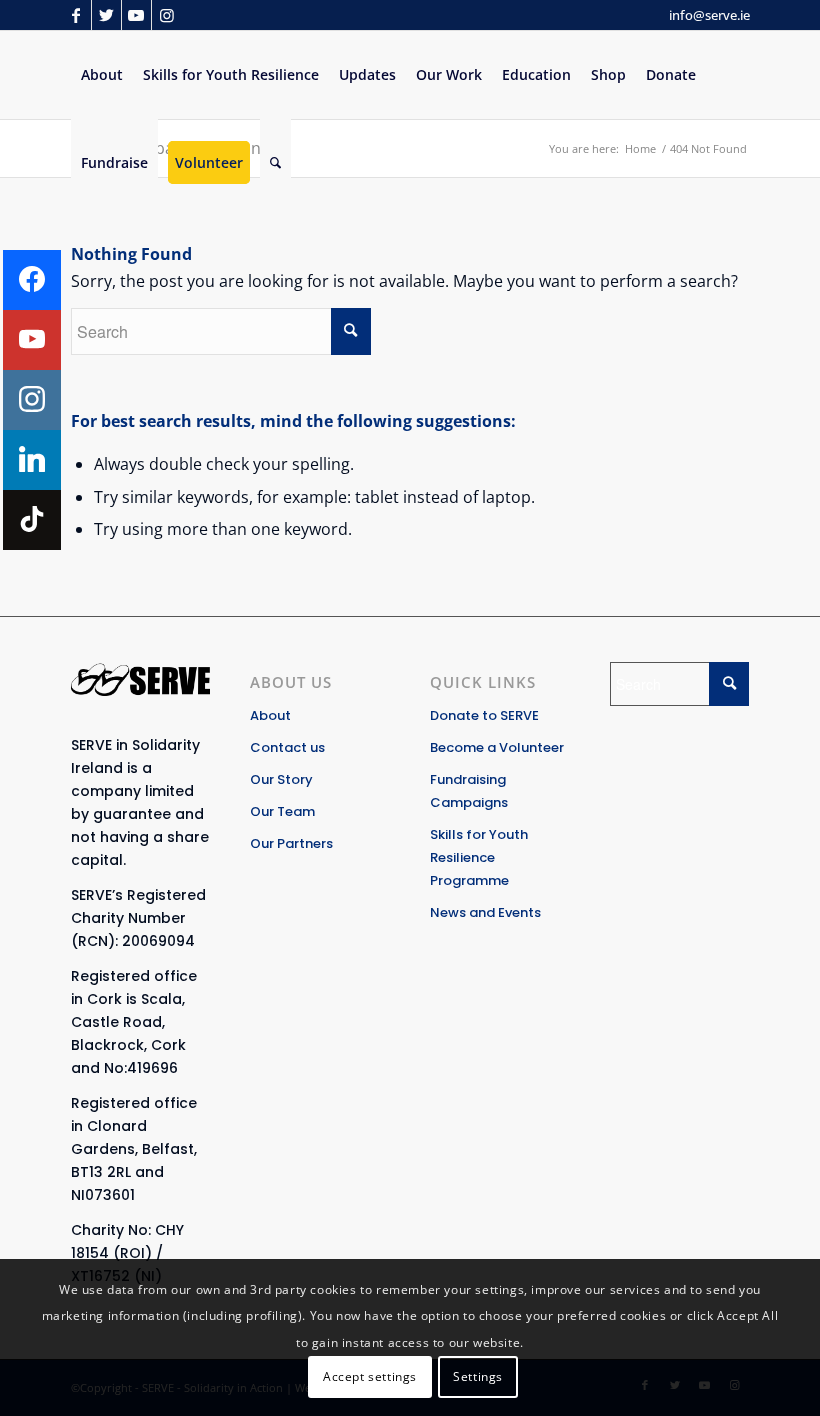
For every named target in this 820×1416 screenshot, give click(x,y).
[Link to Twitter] (106, 15)
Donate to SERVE (484, 715)
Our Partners (291, 843)
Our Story (281, 779)
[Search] (275, 163)
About (270, 715)
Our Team (282, 811)
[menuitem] (102, 75)
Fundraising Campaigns (469, 791)
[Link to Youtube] (136, 15)
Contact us (287, 747)
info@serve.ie (709, 15)
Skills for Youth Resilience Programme (479, 857)
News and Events (485, 912)
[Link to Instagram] (167, 15)
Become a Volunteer (497, 747)
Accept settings (370, 1376)
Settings (478, 1376)
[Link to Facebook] (76, 15)
